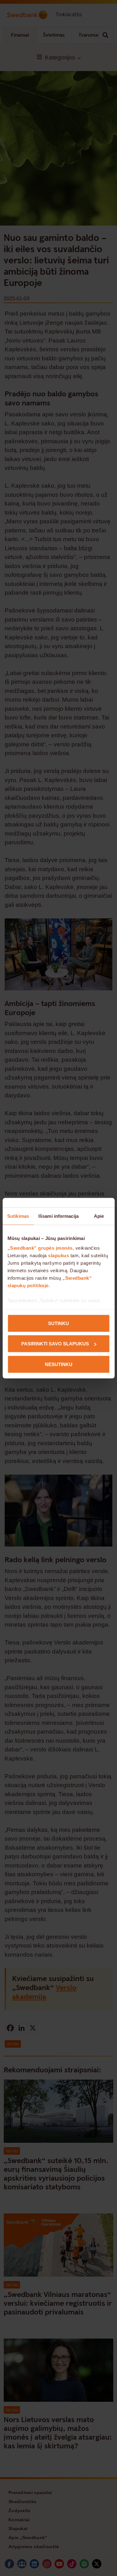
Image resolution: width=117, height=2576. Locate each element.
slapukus (58, 1255)
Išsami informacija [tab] (58, 1216)
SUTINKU (58, 1323)
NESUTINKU (59, 1364)
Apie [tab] (99, 1216)
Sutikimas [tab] (18, 1216)
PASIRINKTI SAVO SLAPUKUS (55, 1344)
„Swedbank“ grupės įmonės (40, 1248)
